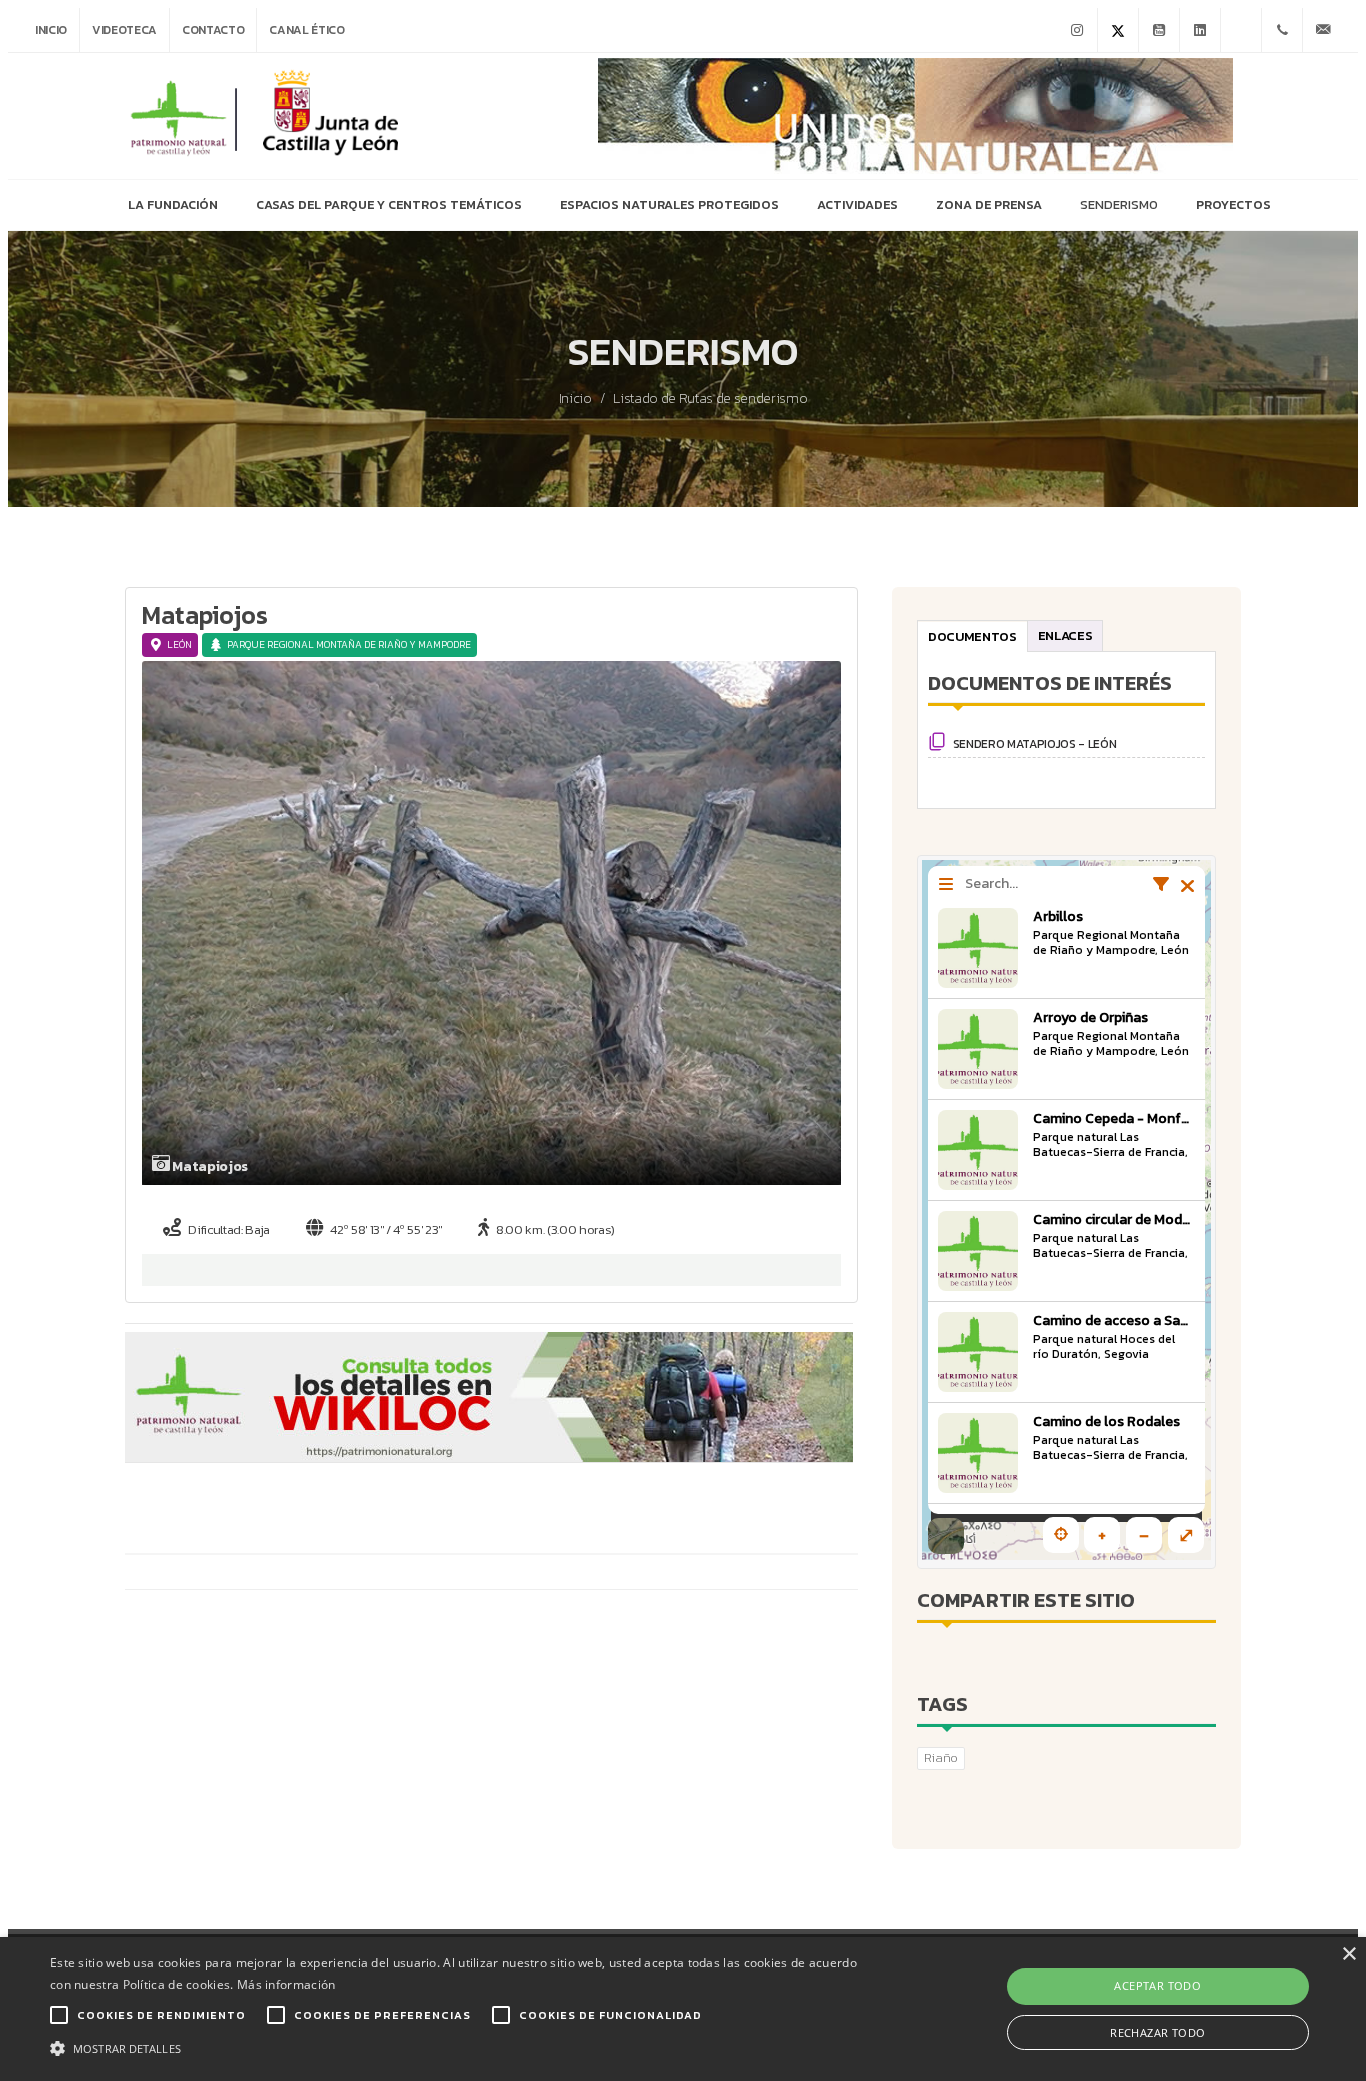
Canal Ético (306, 30)
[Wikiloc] (1241, 30)
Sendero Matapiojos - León (1034, 744)
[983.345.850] (1282, 30)
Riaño (941, 1757)
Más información (286, 1984)
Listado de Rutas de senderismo (710, 399)
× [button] (1348, 1954)
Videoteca (124, 30)
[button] (461, 2047)
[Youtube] (1159, 30)
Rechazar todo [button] (1157, 2032)
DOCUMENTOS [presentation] (972, 636)
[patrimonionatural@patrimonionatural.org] (1323, 30)
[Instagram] (1077, 30)
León (179, 644)
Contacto (213, 30)
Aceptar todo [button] (1157, 1985)
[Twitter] (1118, 30)
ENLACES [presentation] (1064, 635)
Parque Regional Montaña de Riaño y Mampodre (349, 644)
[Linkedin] (1200, 30)
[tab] (972, 635)
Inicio (51, 30)
